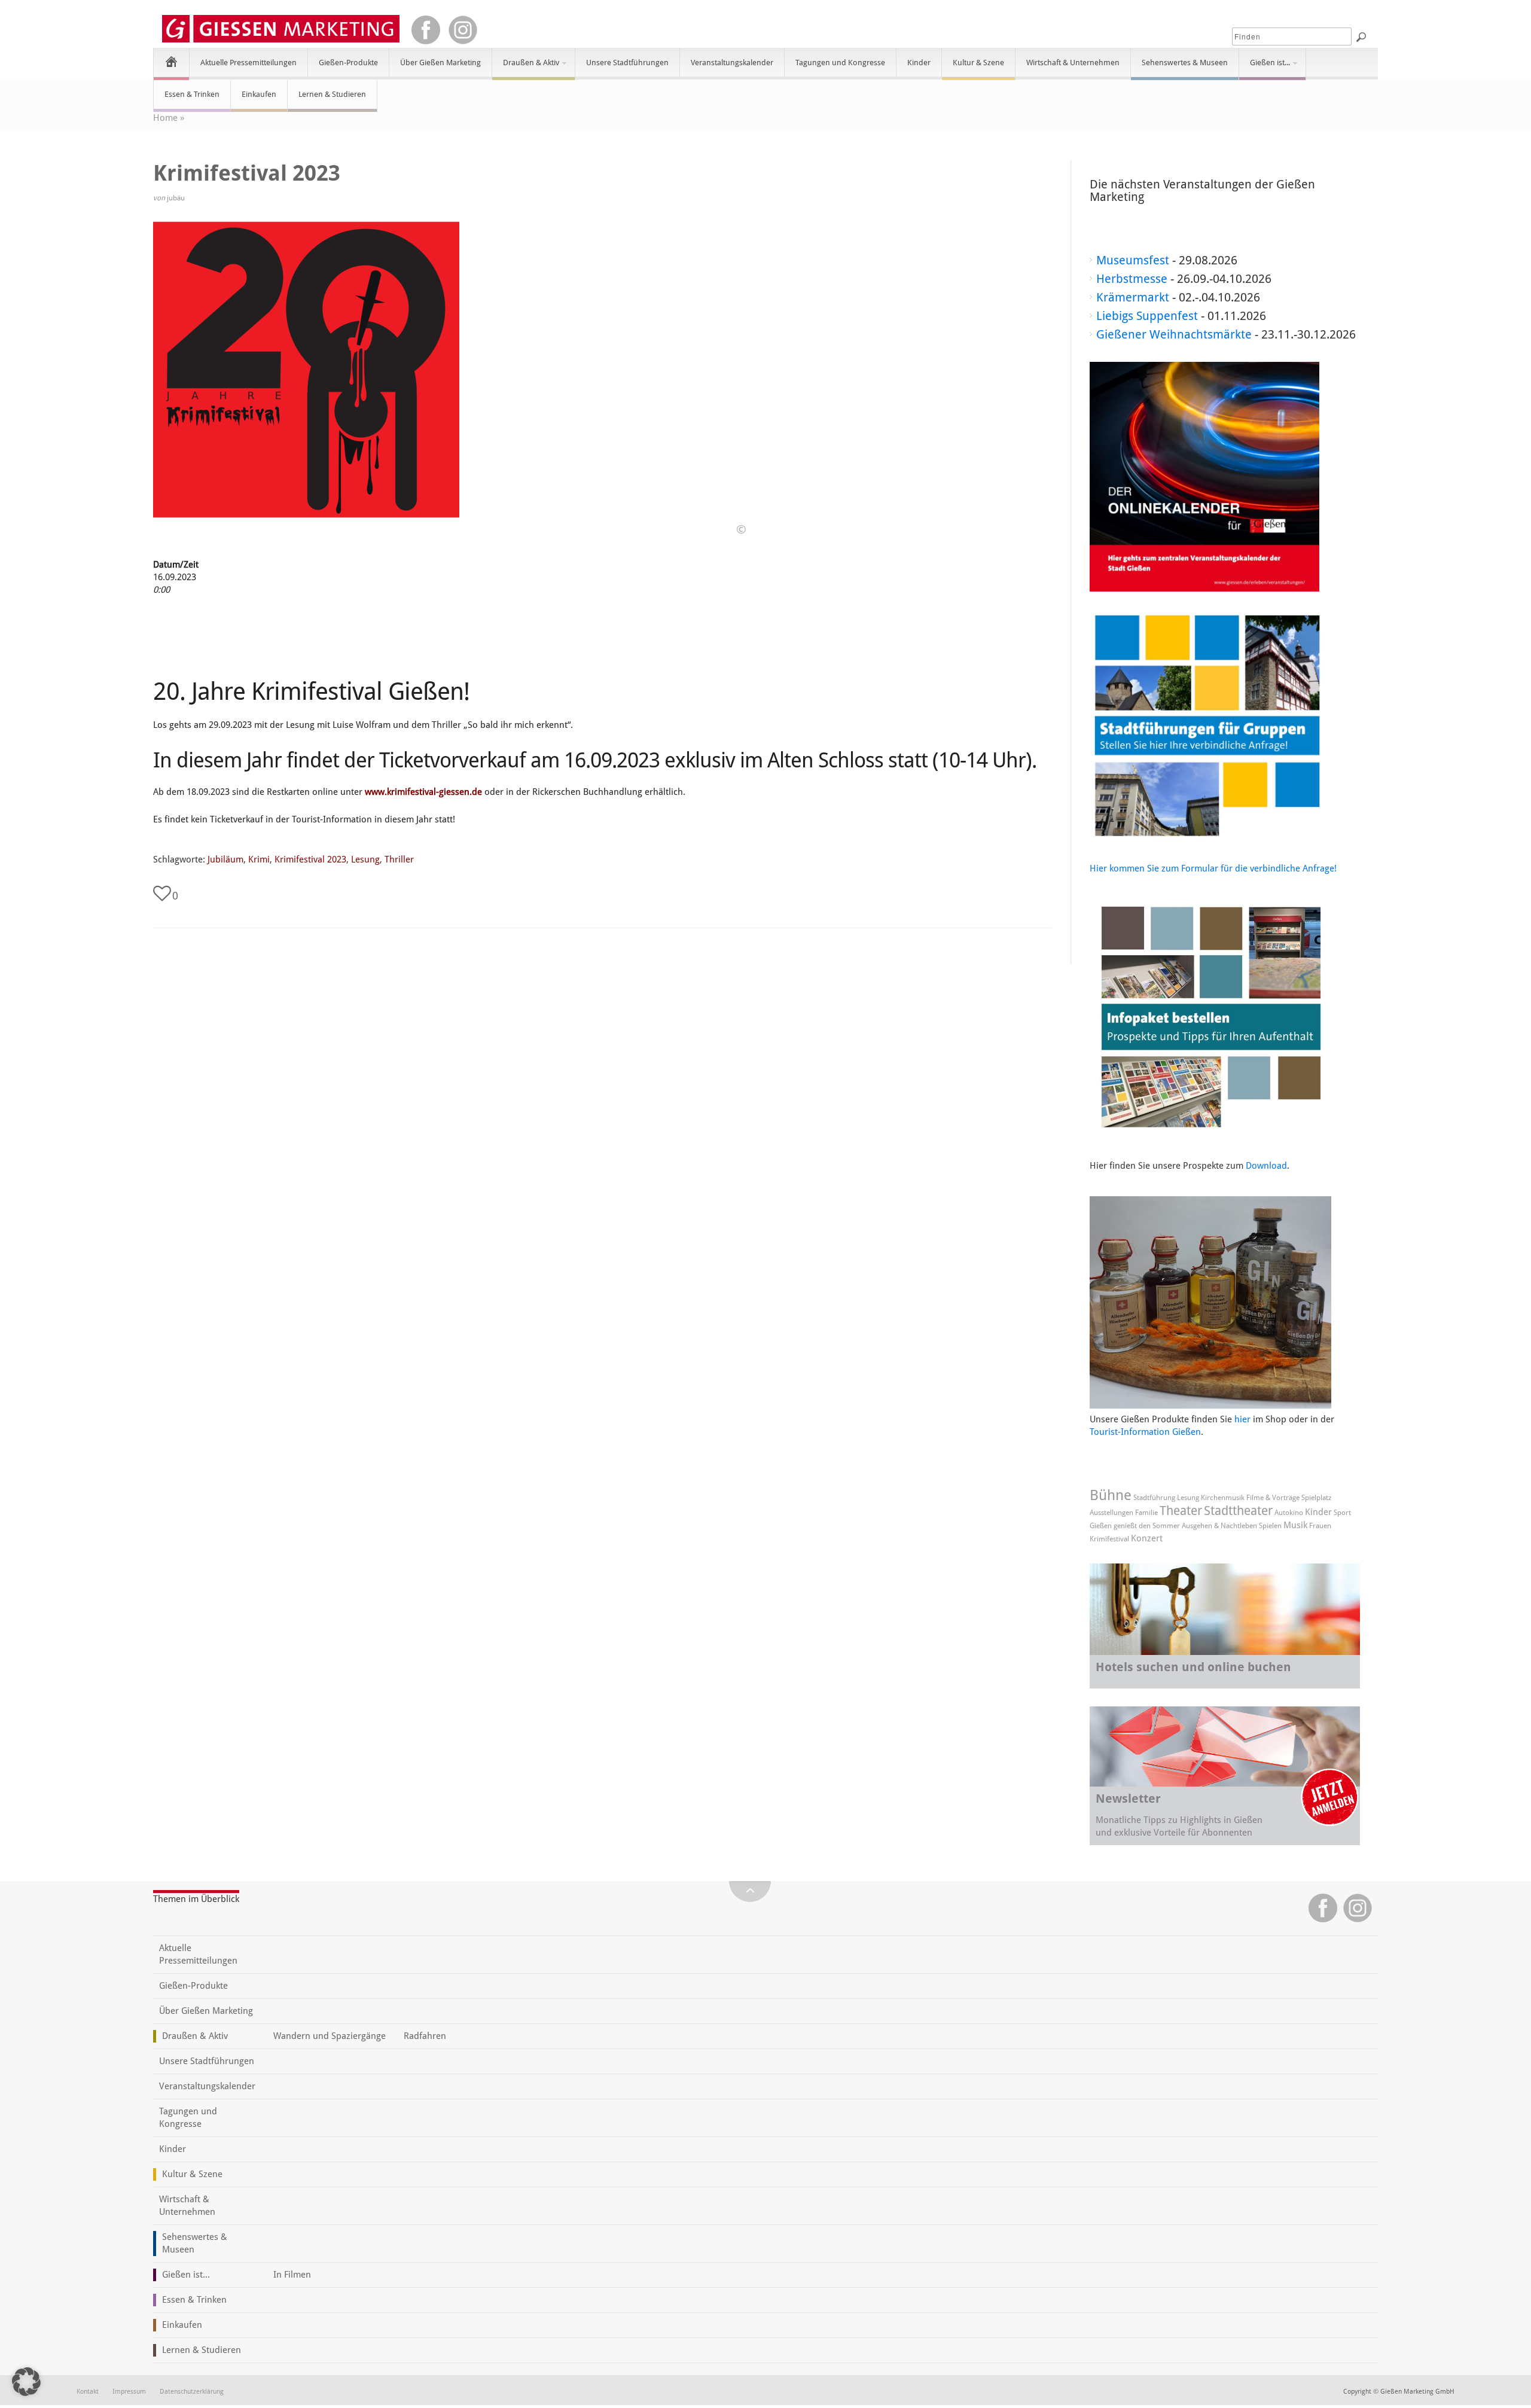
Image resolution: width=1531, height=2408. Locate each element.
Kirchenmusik (1223, 1498)
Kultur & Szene (978, 63)
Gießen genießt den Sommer (1135, 1526)
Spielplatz (1316, 1498)
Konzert (1147, 1538)
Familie (1146, 1513)
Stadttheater (1238, 1511)
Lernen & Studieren (332, 94)
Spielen (1270, 1526)
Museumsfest (1133, 260)
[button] (26, 2382)
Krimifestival (1109, 1539)
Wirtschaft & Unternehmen (1073, 63)
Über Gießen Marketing (440, 63)
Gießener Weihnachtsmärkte (1174, 334)
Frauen (1320, 1526)
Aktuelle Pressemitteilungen (248, 63)
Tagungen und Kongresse (840, 63)
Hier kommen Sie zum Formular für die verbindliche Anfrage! (1213, 868)
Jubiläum (225, 859)
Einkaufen (259, 94)
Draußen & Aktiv (526, 68)
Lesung (365, 859)
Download (1266, 1166)
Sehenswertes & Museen (1185, 63)
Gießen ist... (1265, 68)
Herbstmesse (1132, 279)
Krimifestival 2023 (310, 859)
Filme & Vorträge (1273, 1498)
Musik (1295, 1525)
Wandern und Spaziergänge (330, 2036)
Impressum (129, 2392)
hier (1242, 1419)
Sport (1342, 1513)
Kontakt (88, 2392)
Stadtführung (1154, 1498)
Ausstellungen (1111, 1513)
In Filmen (292, 2275)
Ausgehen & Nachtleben (1219, 1526)
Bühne (1111, 1495)
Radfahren (425, 2036)
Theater (1181, 1511)
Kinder (919, 63)
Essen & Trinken (192, 94)
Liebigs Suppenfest (1147, 316)
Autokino (1289, 1513)
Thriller (399, 859)
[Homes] (171, 61)
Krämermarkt (1133, 297)
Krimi (259, 859)
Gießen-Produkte (348, 63)
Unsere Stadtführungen (627, 63)
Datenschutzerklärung (192, 2392)
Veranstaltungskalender (732, 63)
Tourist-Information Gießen (1145, 1432)
